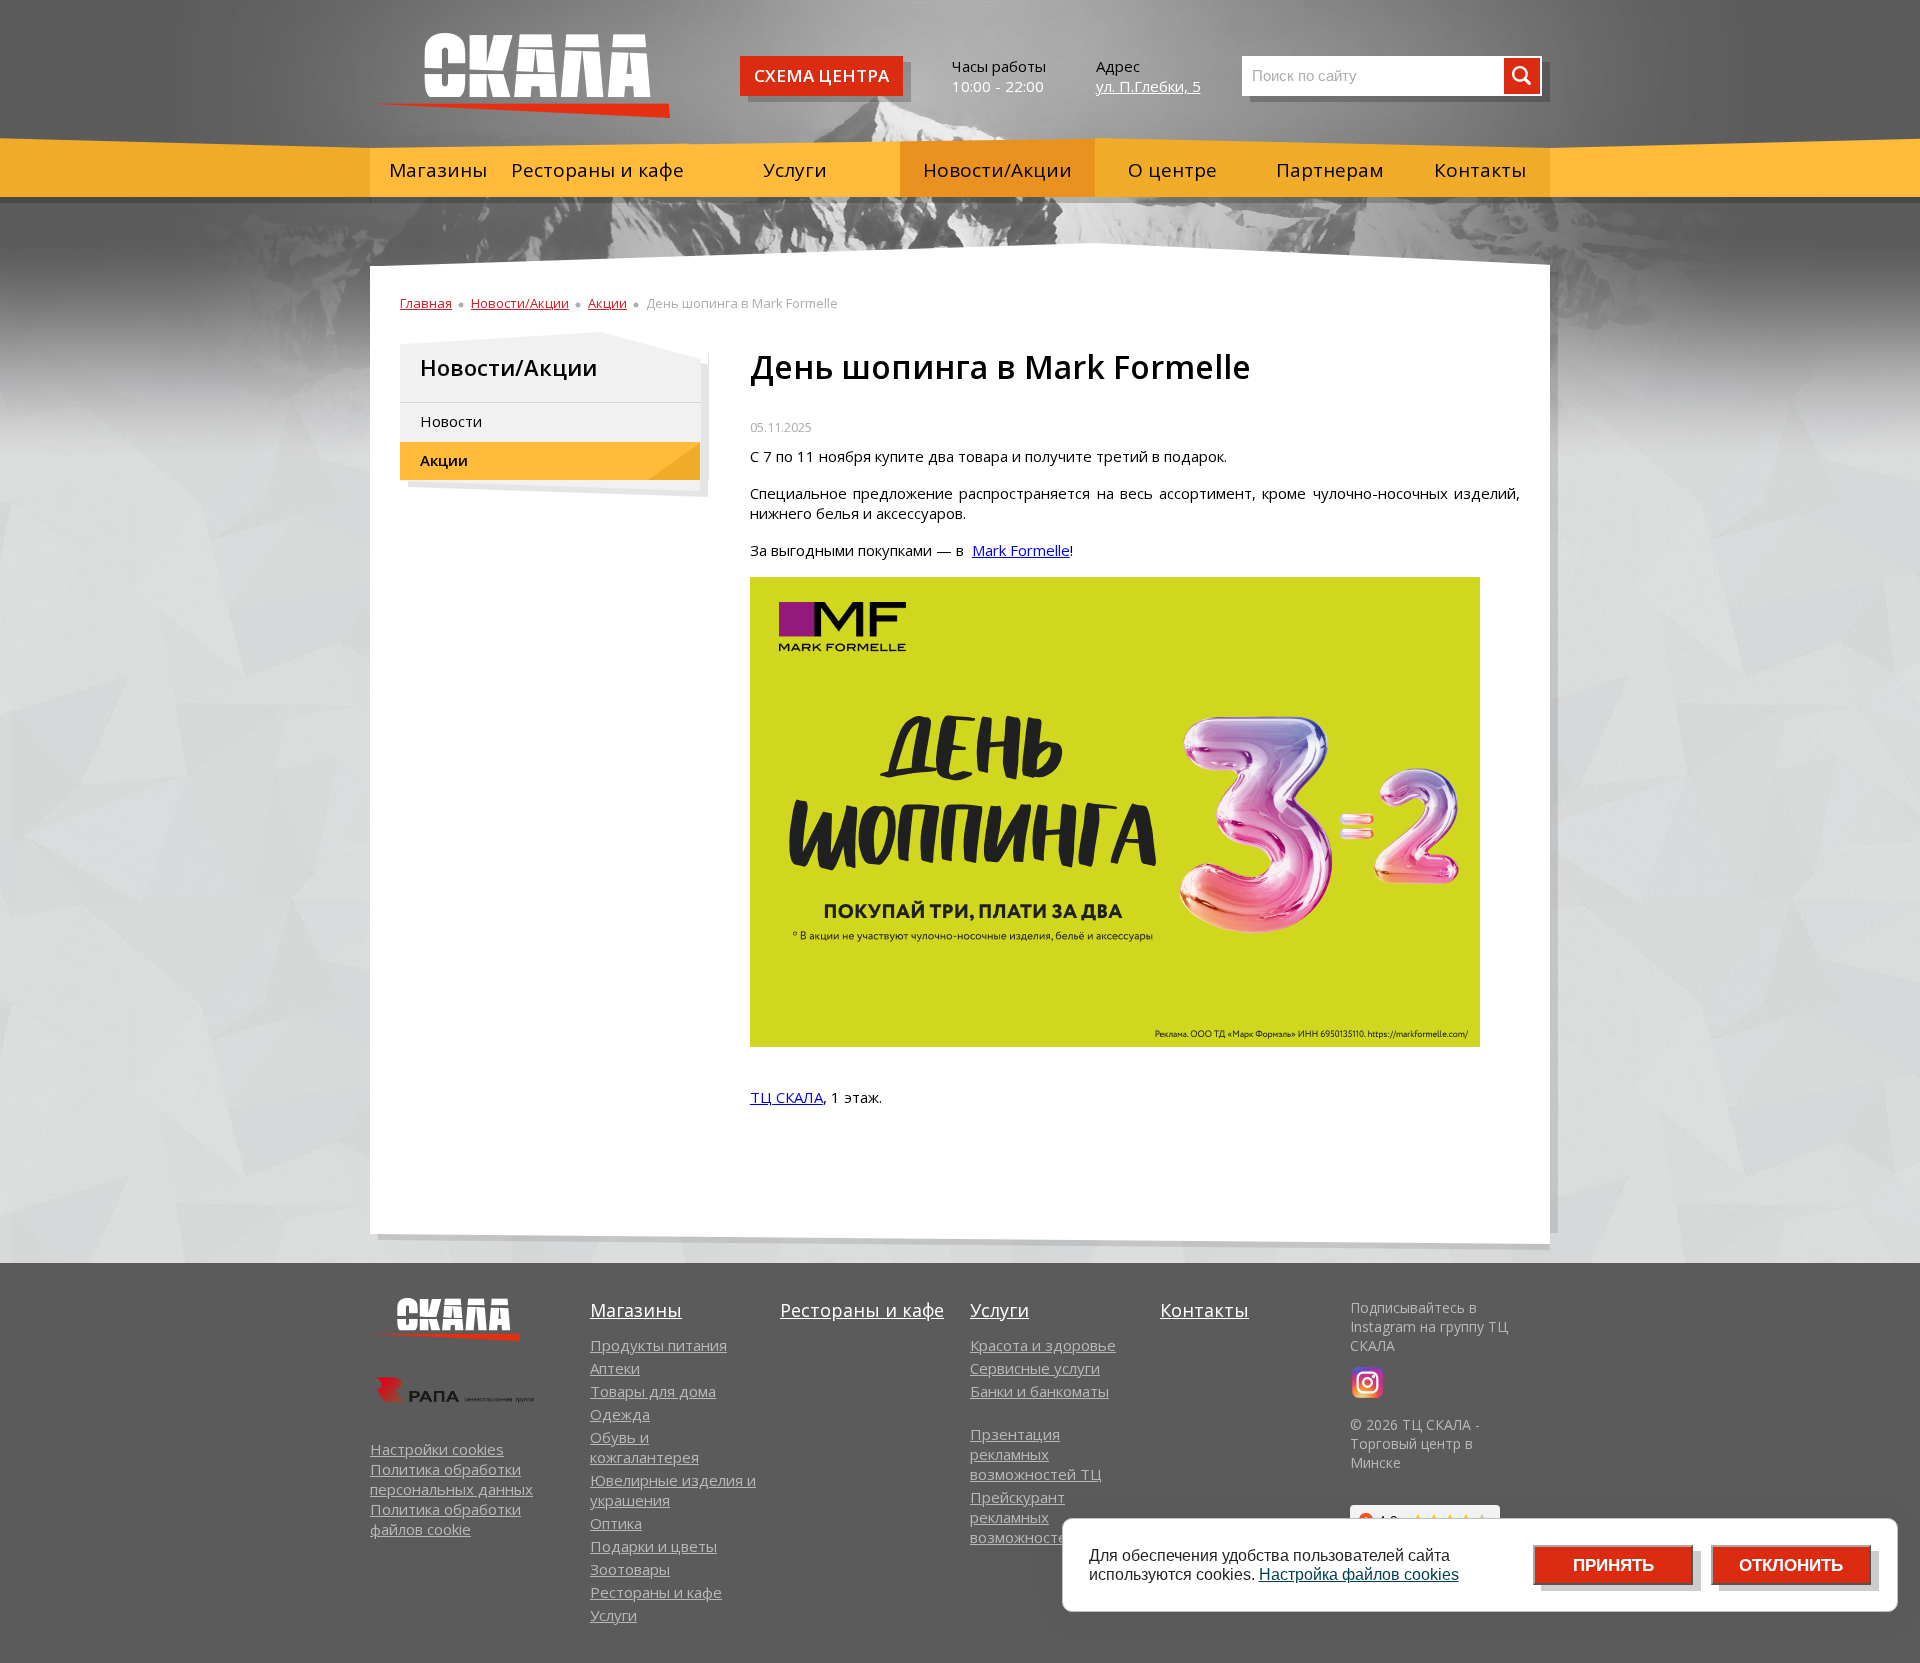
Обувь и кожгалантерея (644, 1447)
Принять (1613, 1565)
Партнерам (1330, 170)
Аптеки (615, 1368)
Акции (607, 303)
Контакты (1480, 170)
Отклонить (1791, 1565)
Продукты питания (658, 1345)
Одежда (620, 1414)
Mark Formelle (1021, 550)
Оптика (616, 1523)
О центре (1172, 170)
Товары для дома (653, 1391)
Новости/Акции (997, 170)
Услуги (795, 170)
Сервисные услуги (1035, 1368)
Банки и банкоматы (1039, 1391)
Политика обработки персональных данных (451, 1479)
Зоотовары (630, 1569)
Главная (426, 303)
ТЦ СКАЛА (786, 1097)
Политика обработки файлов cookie (445, 1519)
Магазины (438, 170)
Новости (451, 421)
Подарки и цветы (653, 1546)
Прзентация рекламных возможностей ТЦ (1036, 1454)
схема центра (821, 75)
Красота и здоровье (1043, 1345)
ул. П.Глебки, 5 (1148, 86)
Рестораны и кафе (597, 170)
